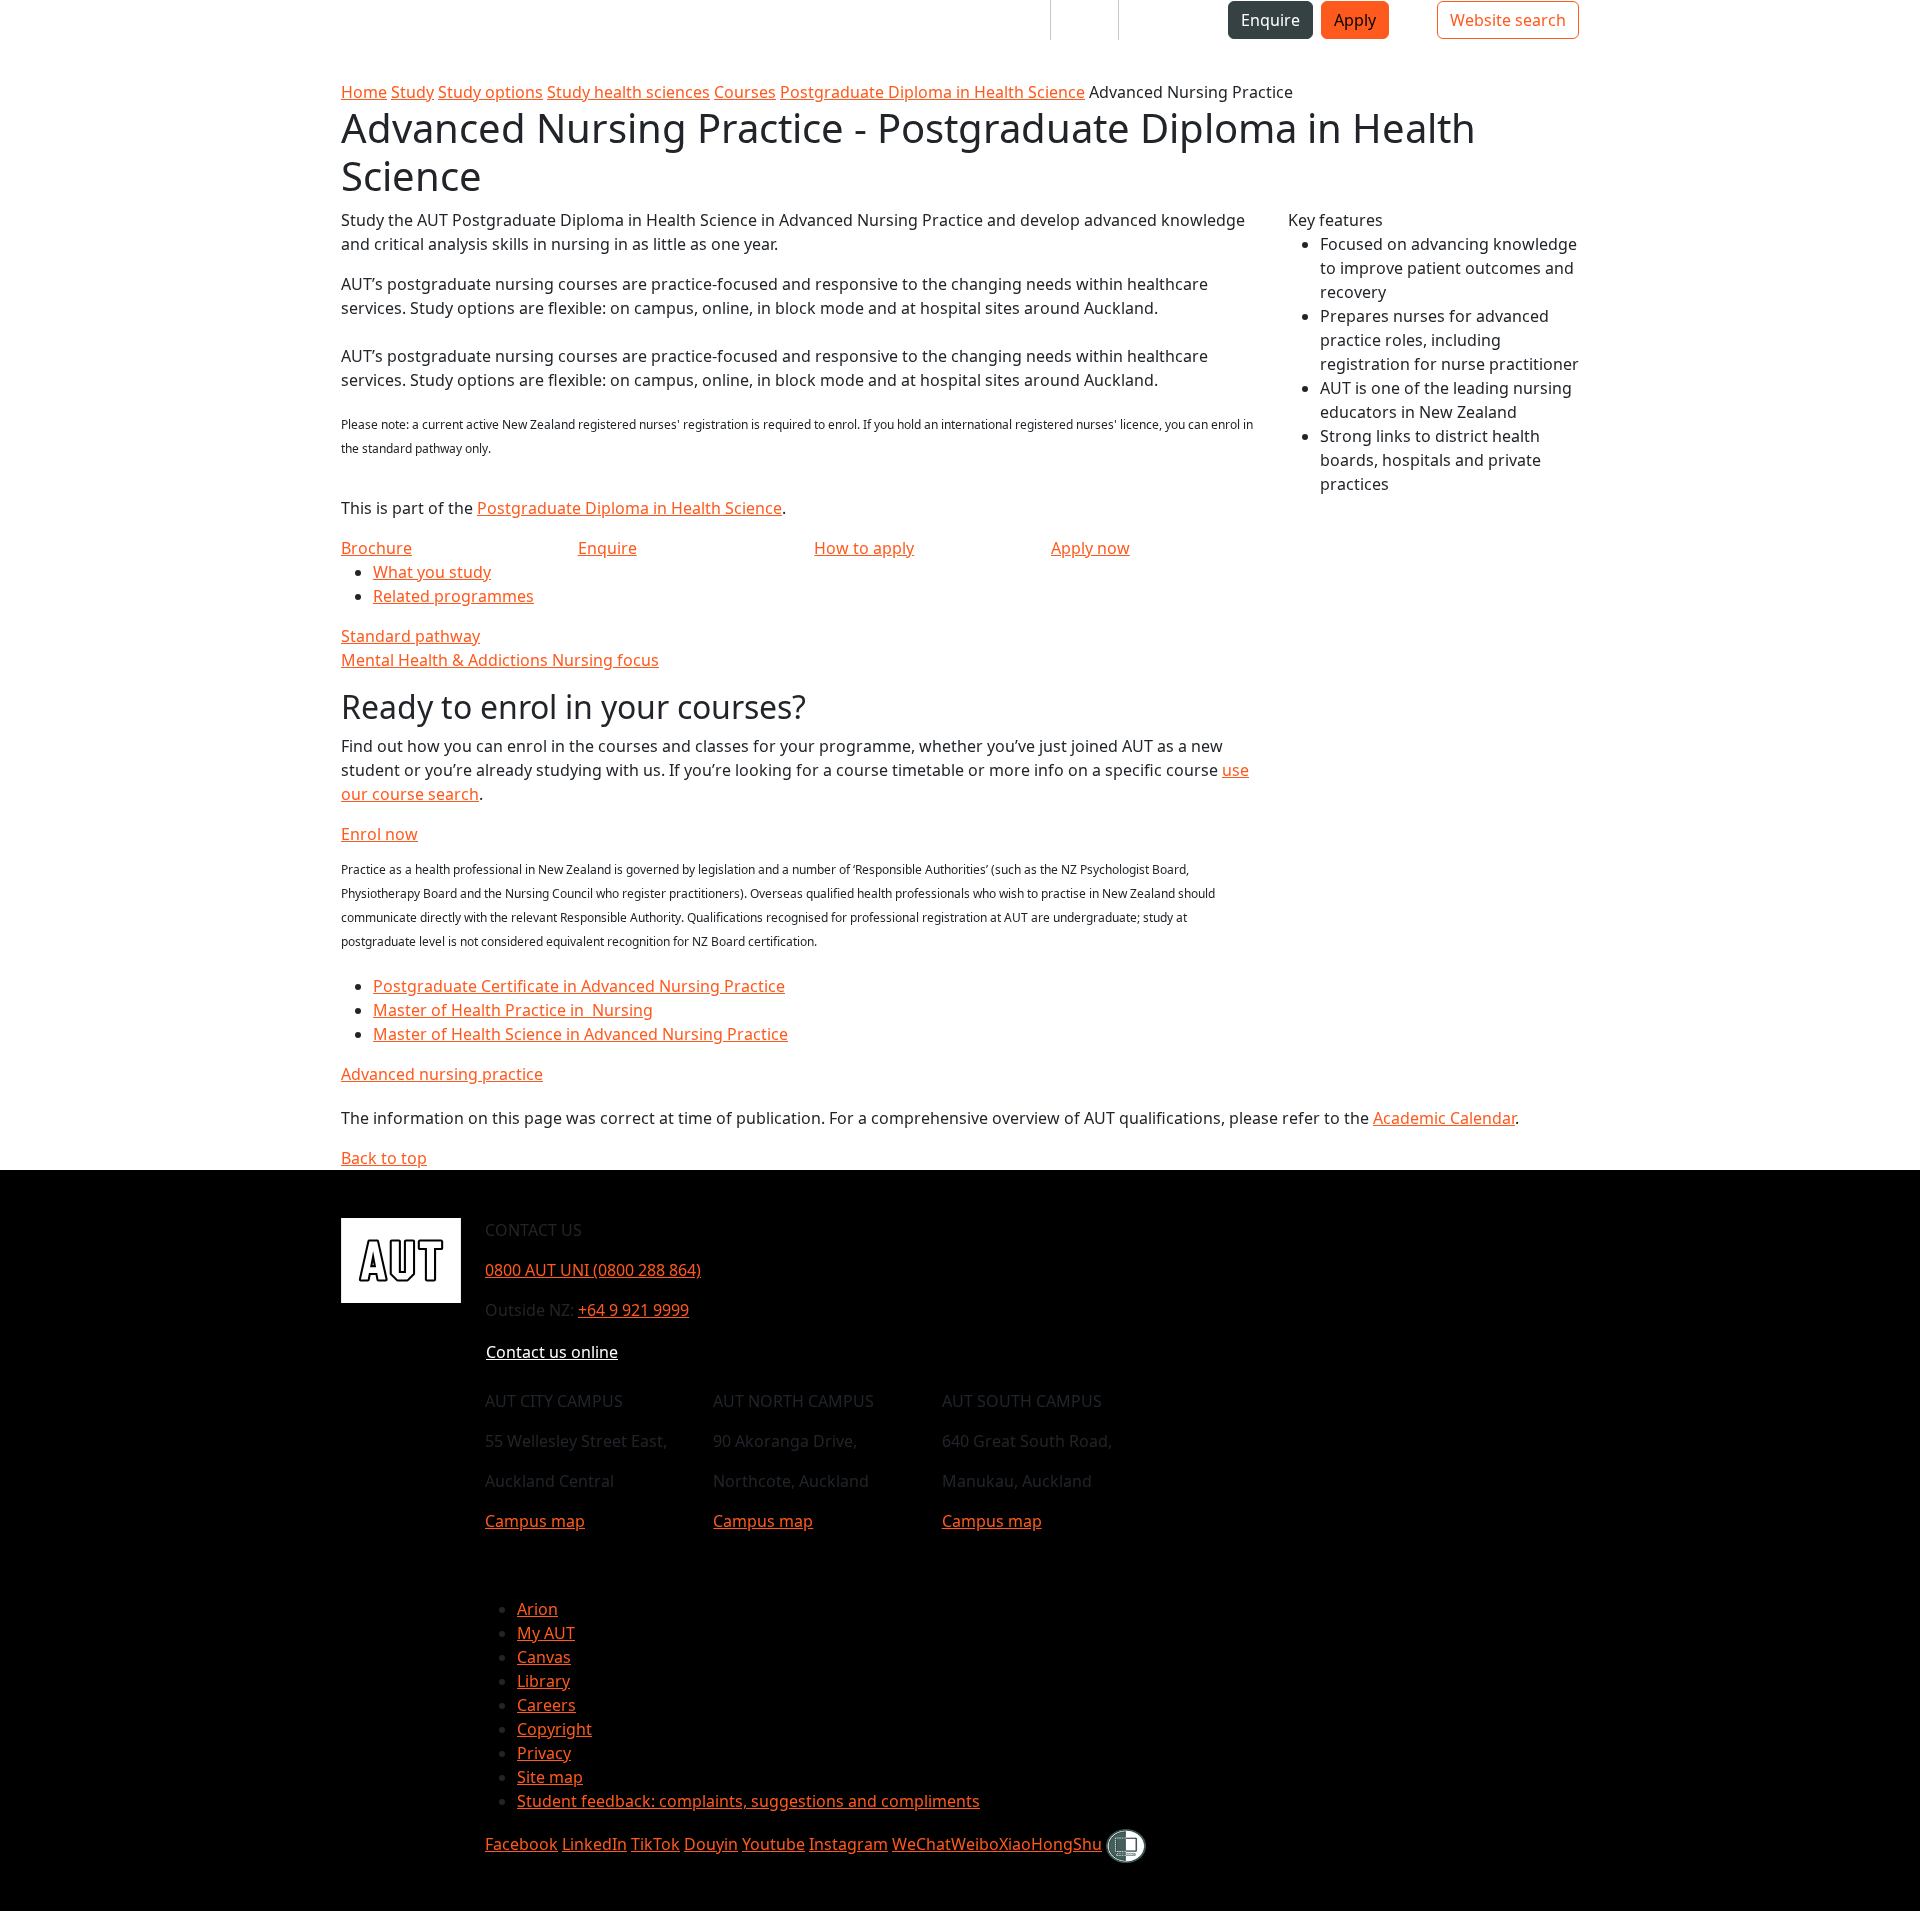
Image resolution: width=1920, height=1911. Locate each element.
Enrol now (379, 834)
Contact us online (552, 1352)
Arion (537, 1609)
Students (1000, 20)
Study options (490, 92)
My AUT (546, 1633)
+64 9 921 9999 (633, 1310)
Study (412, 92)
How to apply (864, 548)
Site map (550, 1777)
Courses (745, 92)
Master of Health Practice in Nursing (513, 1010)
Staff (1084, 20)
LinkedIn (594, 1844)
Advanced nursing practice (442, 1074)
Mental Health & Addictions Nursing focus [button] (500, 660)
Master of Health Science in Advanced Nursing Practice (580, 1034)
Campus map (535, 1521)
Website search (1508, 20)
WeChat (921, 1844)
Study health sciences (628, 92)
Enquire (1270, 20)
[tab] (802, 636)
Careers (546, 1705)
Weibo (975, 1844)
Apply (1355, 20)
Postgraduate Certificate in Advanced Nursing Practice (579, 986)
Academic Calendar (1444, 1118)
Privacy (544, 1753)
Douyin (711, 1844)
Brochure (376, 548)
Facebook (521, 1844)
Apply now (1090, 548)
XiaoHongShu (1050, 1844)
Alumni (1161, 20)
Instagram (848, 1844)
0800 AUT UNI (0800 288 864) (593, 1270)
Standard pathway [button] (410, 636)
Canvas (544, 1657)
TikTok (655, 1844)
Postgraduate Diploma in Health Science (932, 92)
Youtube (773, 1844)
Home (364, 92)
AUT (31, 39)
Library (543, 1681)
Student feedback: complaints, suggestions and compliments (748, 1801)
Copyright (554, 1729)
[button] (95, 28)
